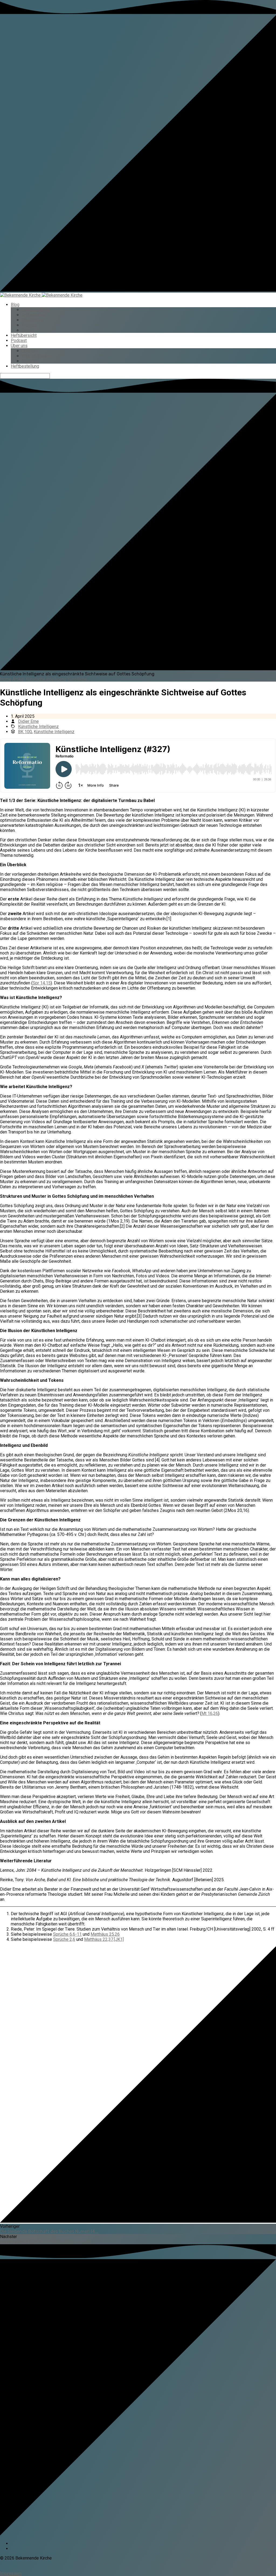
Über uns (19, 346)
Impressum (11, 2573)
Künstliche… (79, 679)
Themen (29, 325)
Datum (28, 330)
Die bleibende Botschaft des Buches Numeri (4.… (49, 2231)
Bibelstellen (33, 320)
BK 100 (25, 732)
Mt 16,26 (210, 1713)
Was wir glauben (37, 356)
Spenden (30, 361)
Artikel (18, 679)
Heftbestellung (25, 366)
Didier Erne (28, 721)
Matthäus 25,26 (105, 1934)
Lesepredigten (35, 310)
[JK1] (119, 1939)
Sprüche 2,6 (64, 1939)
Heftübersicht (24, 335)
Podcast (19, 341)
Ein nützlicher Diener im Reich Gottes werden (46, 2242)
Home (6, 679)
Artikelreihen (33, 315)
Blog (15, 305)
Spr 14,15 (42, 983)
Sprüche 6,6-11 (67, 1934)
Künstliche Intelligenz (46, 679)
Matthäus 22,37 (99, 1939)
